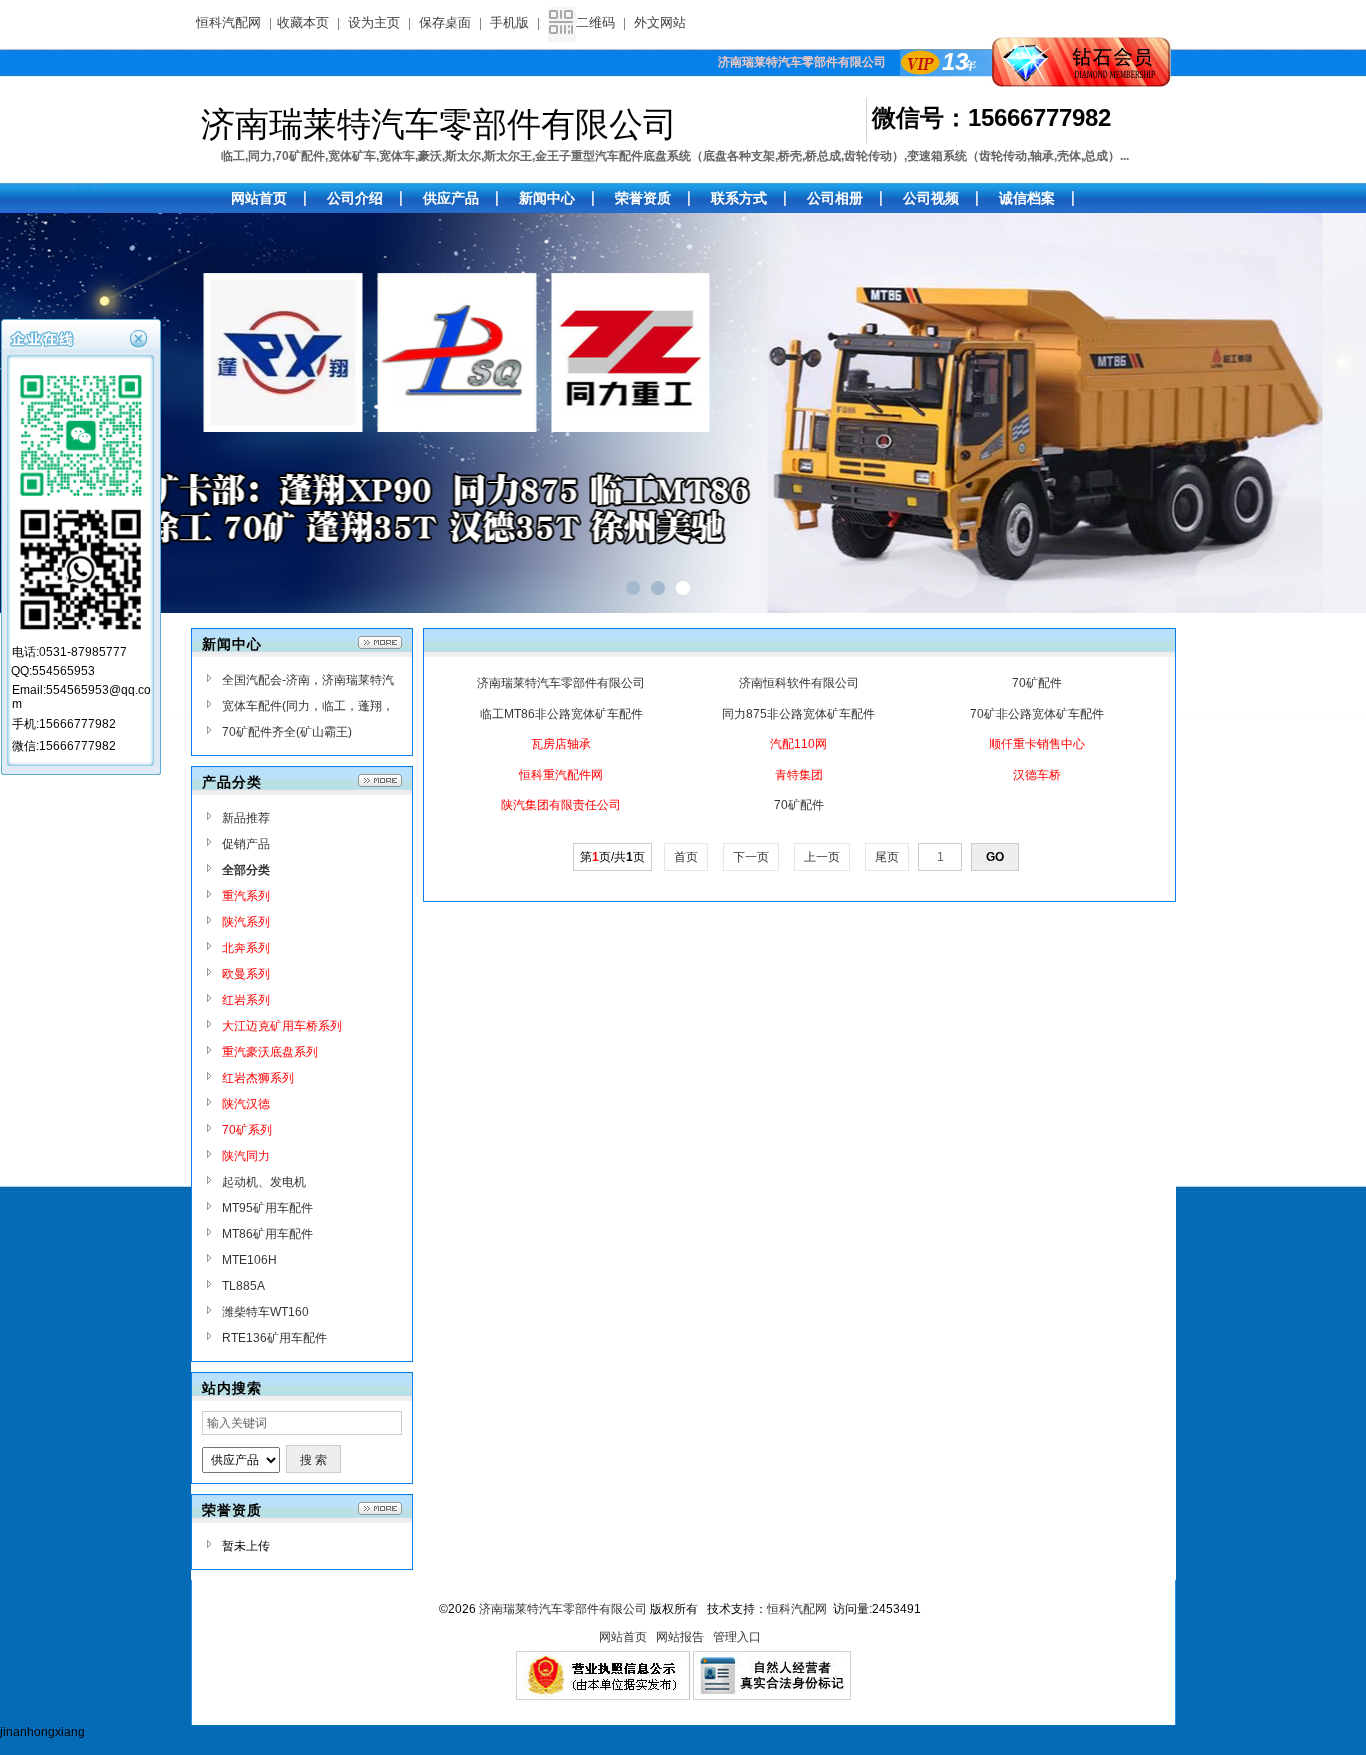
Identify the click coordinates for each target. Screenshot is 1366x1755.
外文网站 (660, 22)
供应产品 (451, 198)
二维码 (595, 22)
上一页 (822, 857)
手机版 (509, 22)
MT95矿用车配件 (267, 1208)
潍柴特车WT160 (265, 1312)
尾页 (887, 857)
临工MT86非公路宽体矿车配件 (561, 714)
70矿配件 (1037, 683)
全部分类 (246, 870)
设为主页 (374, 22)
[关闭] (141, 336)
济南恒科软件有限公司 (799, 683)
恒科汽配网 (228, 22)
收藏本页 (303, 22)
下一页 (751, 857)
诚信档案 (1027, 198)
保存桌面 (445, 22)
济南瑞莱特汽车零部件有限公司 (561, 683)
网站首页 (623, 1637)
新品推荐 (246, 818)
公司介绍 (355, 198)
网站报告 (680, 1637)
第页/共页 (612, 857)
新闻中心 (547, 198)
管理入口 (737, 1637)
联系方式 (739, 198)
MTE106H (249, 1260)
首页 (686, 857)
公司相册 (835, 198)
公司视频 (931, 198)
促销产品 (246, 844)
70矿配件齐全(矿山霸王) (287, 732)
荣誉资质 (643, 198)
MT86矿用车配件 (267, 1234)
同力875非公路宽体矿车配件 (798, 714)
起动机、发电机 (264, 1182)
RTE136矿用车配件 (274, 1338)
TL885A (243, 1286)
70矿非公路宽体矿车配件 (1037, 714)
